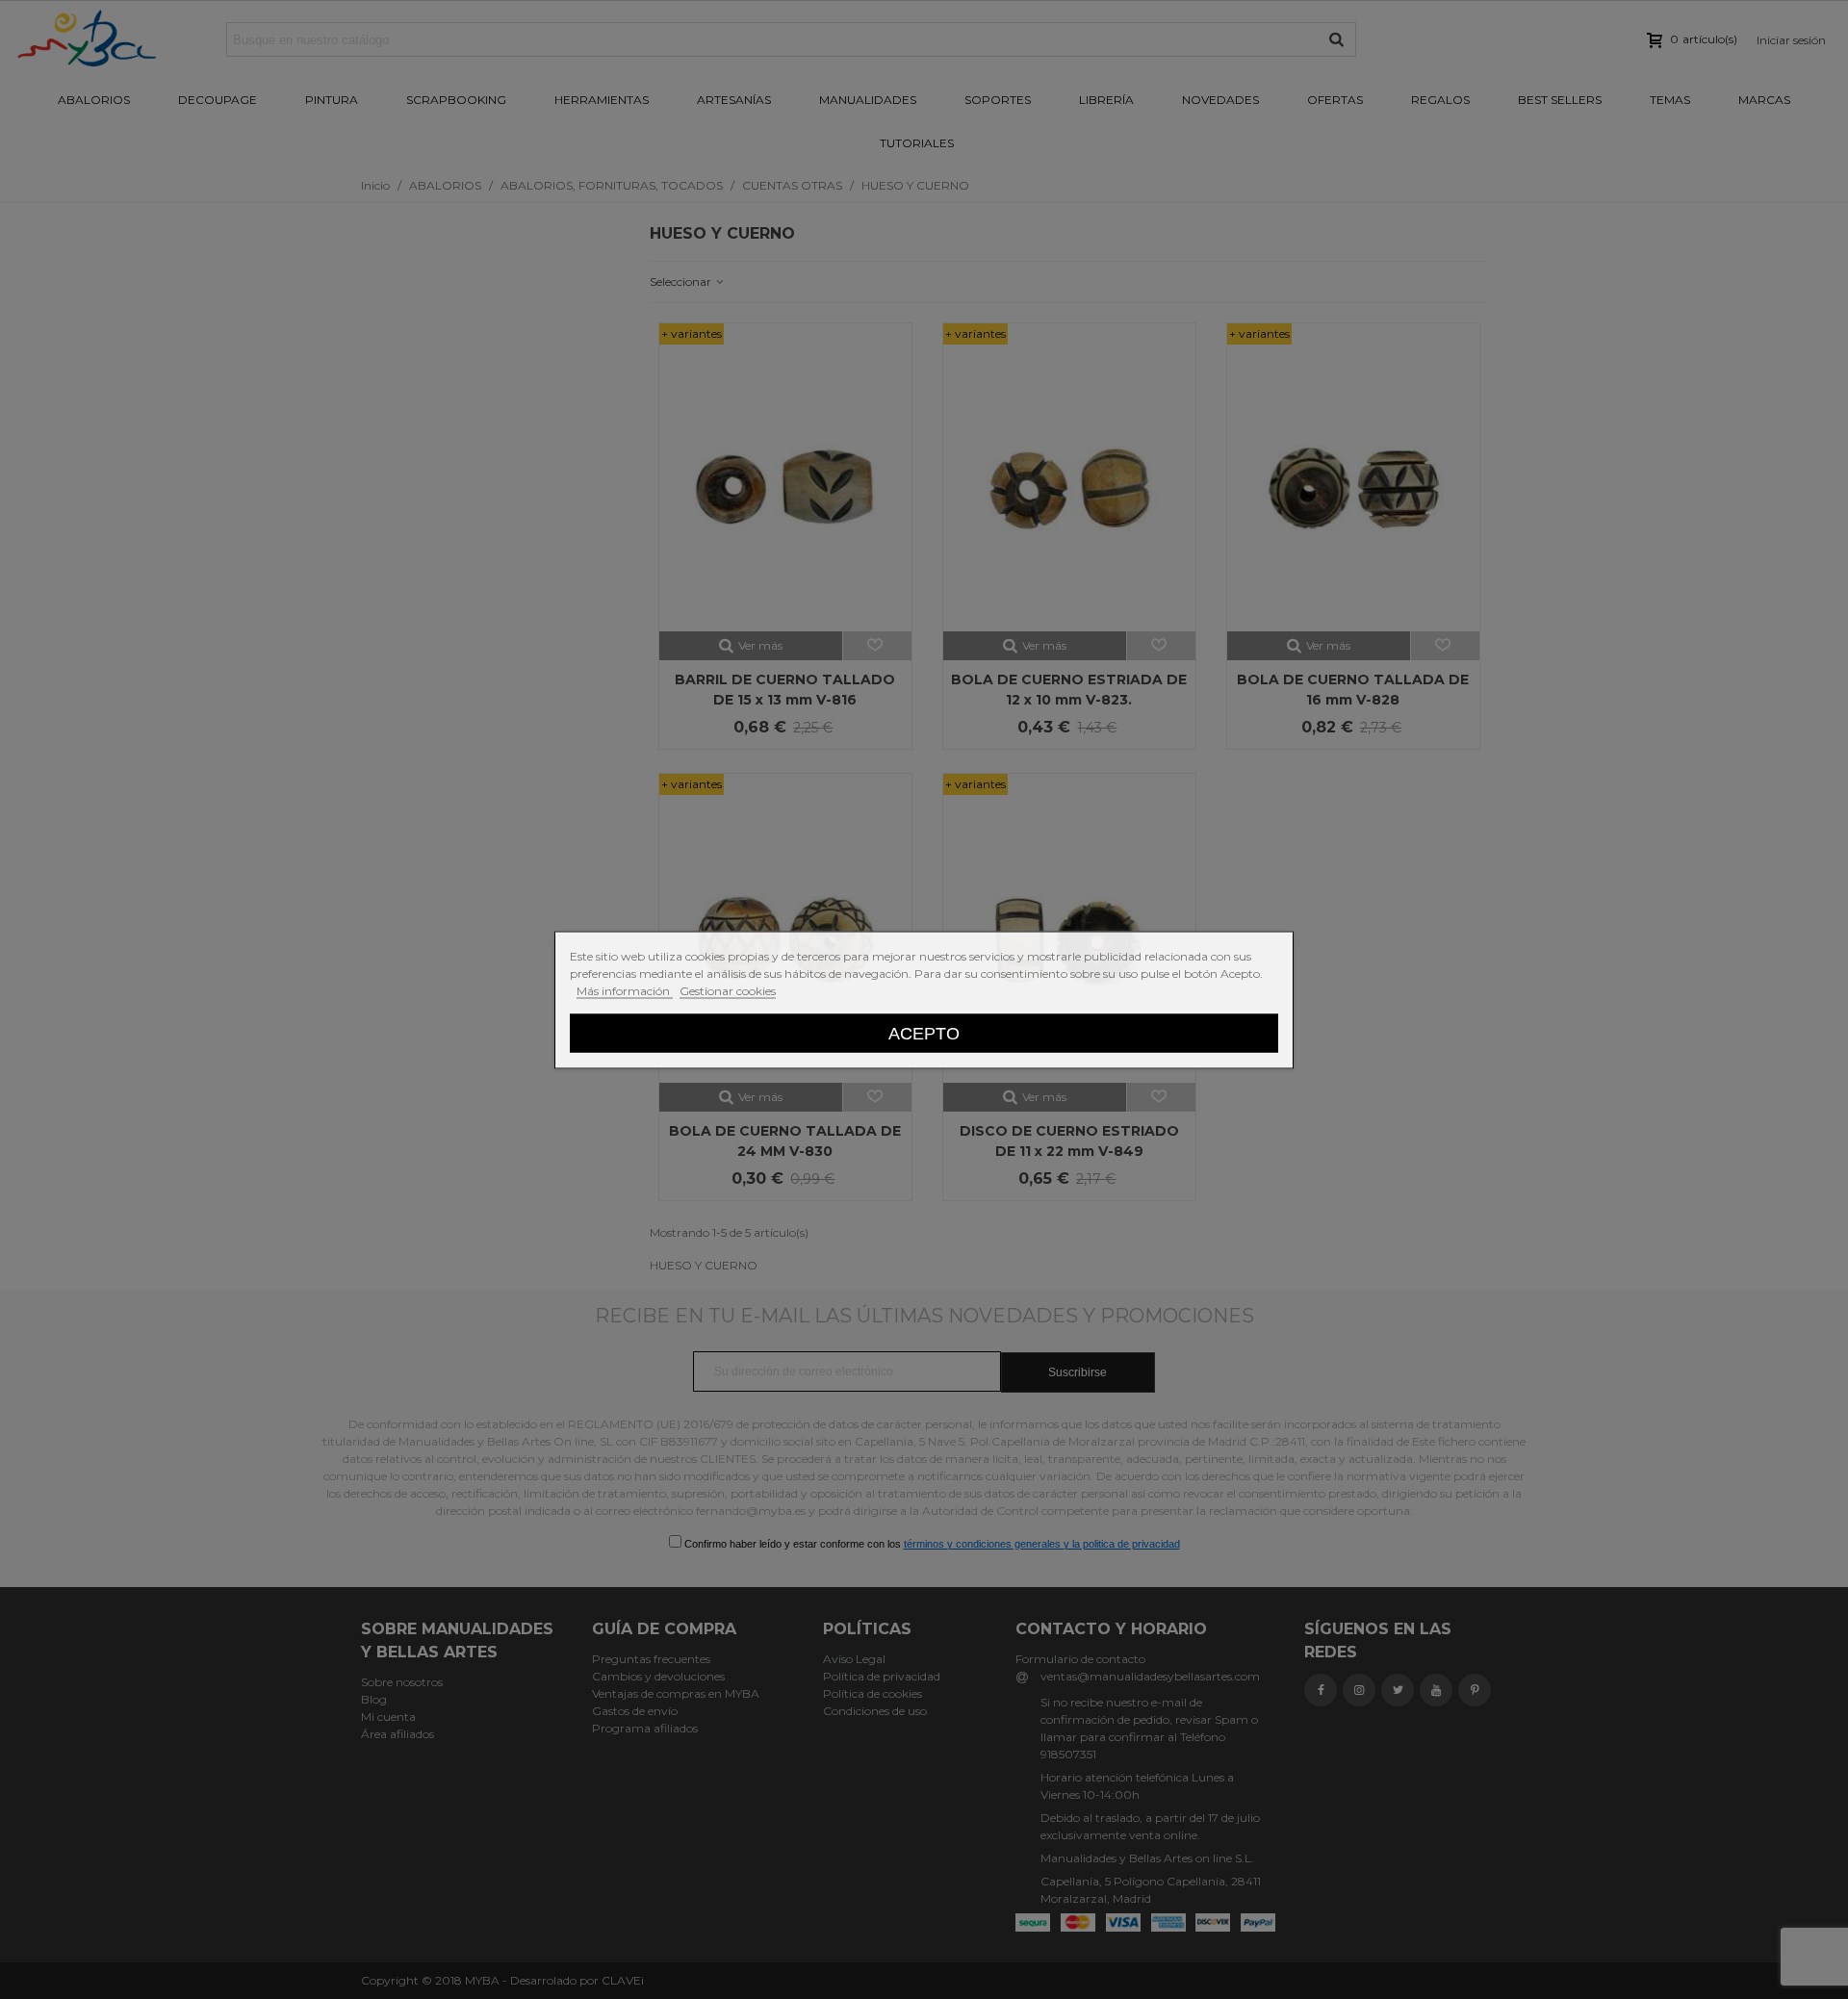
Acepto (924, 1032)
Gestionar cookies (728, 990)
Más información (625, 990)
